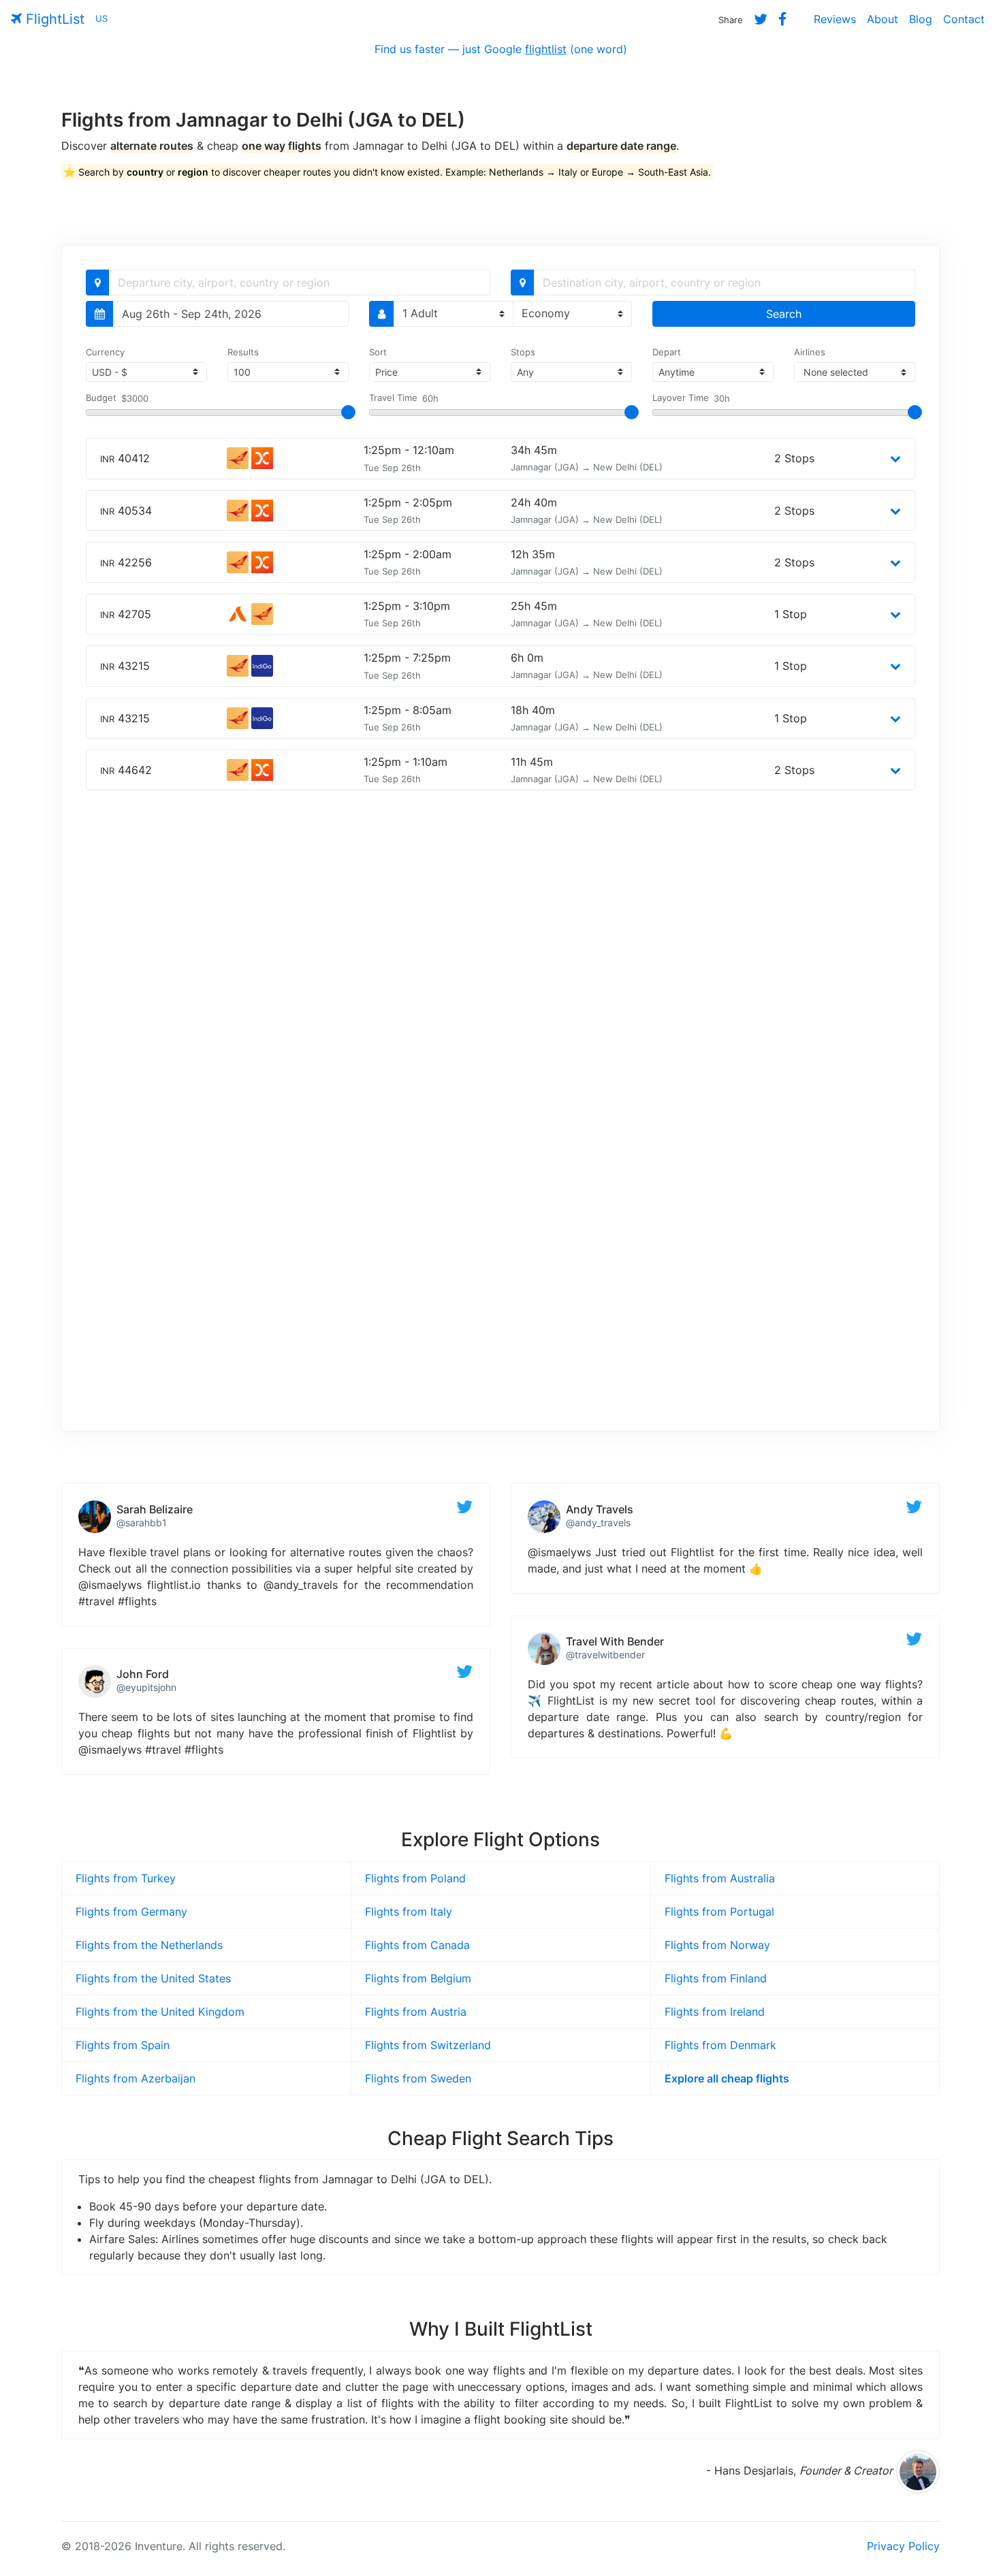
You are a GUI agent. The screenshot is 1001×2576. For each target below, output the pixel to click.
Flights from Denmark (720, 2045)
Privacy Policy (903, 2546)
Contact (964, 19)
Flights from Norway (717, 1945)
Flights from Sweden (418, 2078)
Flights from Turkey (126, 1878)
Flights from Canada (417, 1945)
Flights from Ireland (715, 2012)
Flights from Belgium (418, 1978)
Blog (921, 19)
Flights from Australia (720, 1878)
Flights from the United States (153, 1978)
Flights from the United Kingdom (160, 2012)
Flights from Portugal (719, 1912)
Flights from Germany (131, 1912)
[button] (895, 458)
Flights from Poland (415, 1878)
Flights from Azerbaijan (136, 2078)
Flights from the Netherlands (149, 1945)
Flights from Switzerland (428, 2045)
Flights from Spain (123, 2045)
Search (784, 314)
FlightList (53, 19)
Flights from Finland (716, 1978)
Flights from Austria (416, 2012)
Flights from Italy (409, 1912)
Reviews (835, 19)
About (883, 19)
